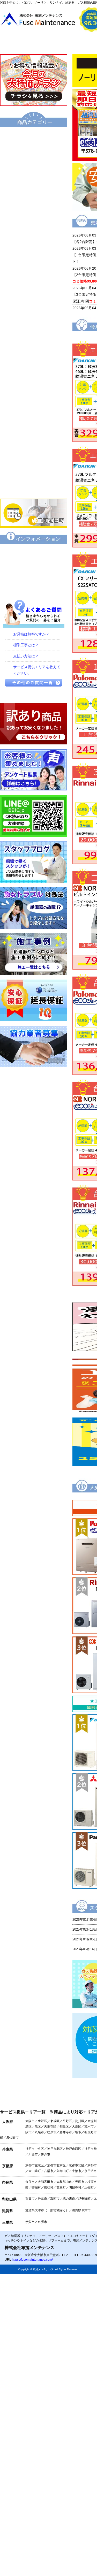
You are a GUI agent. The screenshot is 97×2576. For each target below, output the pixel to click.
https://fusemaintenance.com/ (32, 2260)
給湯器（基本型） (34, 153)
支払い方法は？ (26, 656)
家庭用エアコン (34, 470)
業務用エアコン (34, 487)
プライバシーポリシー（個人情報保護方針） (34, 588)
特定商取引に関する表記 (34, 570)
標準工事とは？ (26, 645)
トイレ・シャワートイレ (34, 294)
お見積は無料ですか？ (31, 634)
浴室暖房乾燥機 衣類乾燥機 (34, 347)
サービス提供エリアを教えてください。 (37, 670)
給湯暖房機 (34, 206)
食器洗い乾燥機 (34, 452)
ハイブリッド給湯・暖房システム (34, 188)
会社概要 (71, 43)
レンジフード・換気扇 (34, 435)
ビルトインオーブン (34, 417)
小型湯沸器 (34, 241)
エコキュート (34, 136)
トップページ (24, 43)
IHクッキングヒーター (34, 399)
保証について (34, 553)
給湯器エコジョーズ (34, 171)
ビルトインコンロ (34, 382)
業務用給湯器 (34, 276)
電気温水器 (34, 224)
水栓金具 (34, 364)
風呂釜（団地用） (34, 259)
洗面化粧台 (34, 311)
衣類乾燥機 (34, 329)
